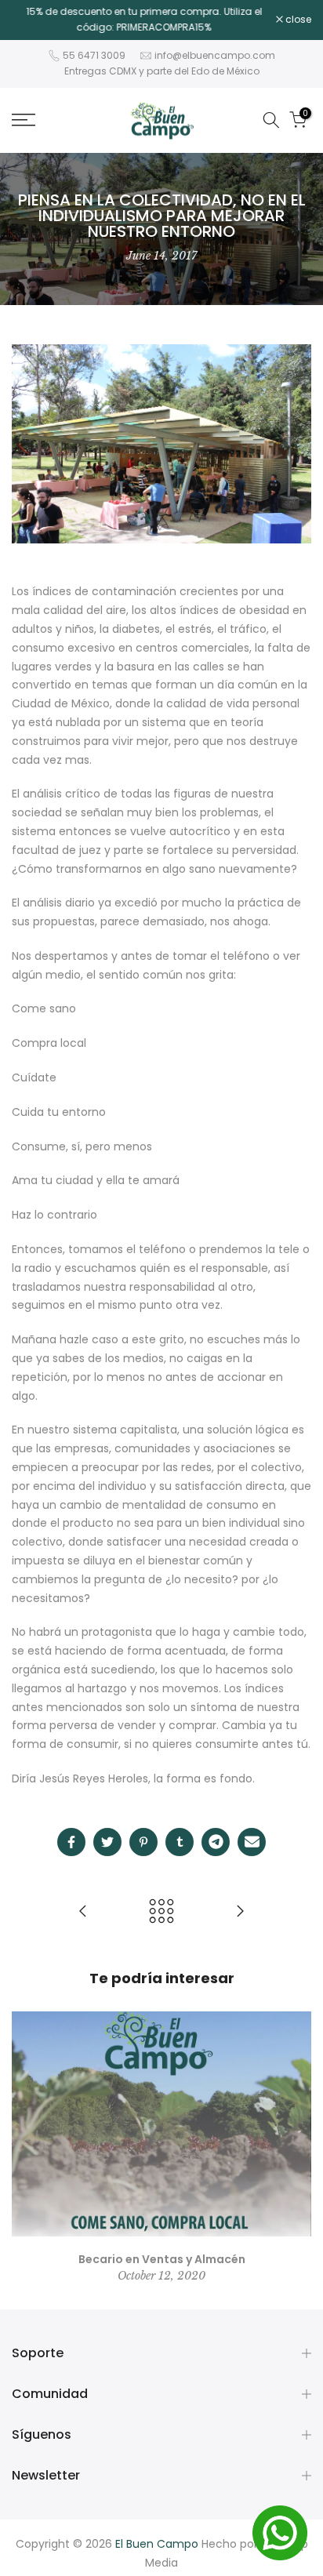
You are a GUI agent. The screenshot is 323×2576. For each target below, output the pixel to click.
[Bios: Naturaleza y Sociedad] (83, 1912)
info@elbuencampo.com (215, 55)
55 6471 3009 (94, 55)
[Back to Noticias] (161, 1912)
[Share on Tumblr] (180, 1842)
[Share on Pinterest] (143, 1842)
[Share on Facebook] (71, 1842)
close (297, 20)
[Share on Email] (252, 1842)
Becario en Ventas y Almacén (162, 2258)
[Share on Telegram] (216, 1842)
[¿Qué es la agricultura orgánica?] (240, 1912)
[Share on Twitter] (107, 1842)
